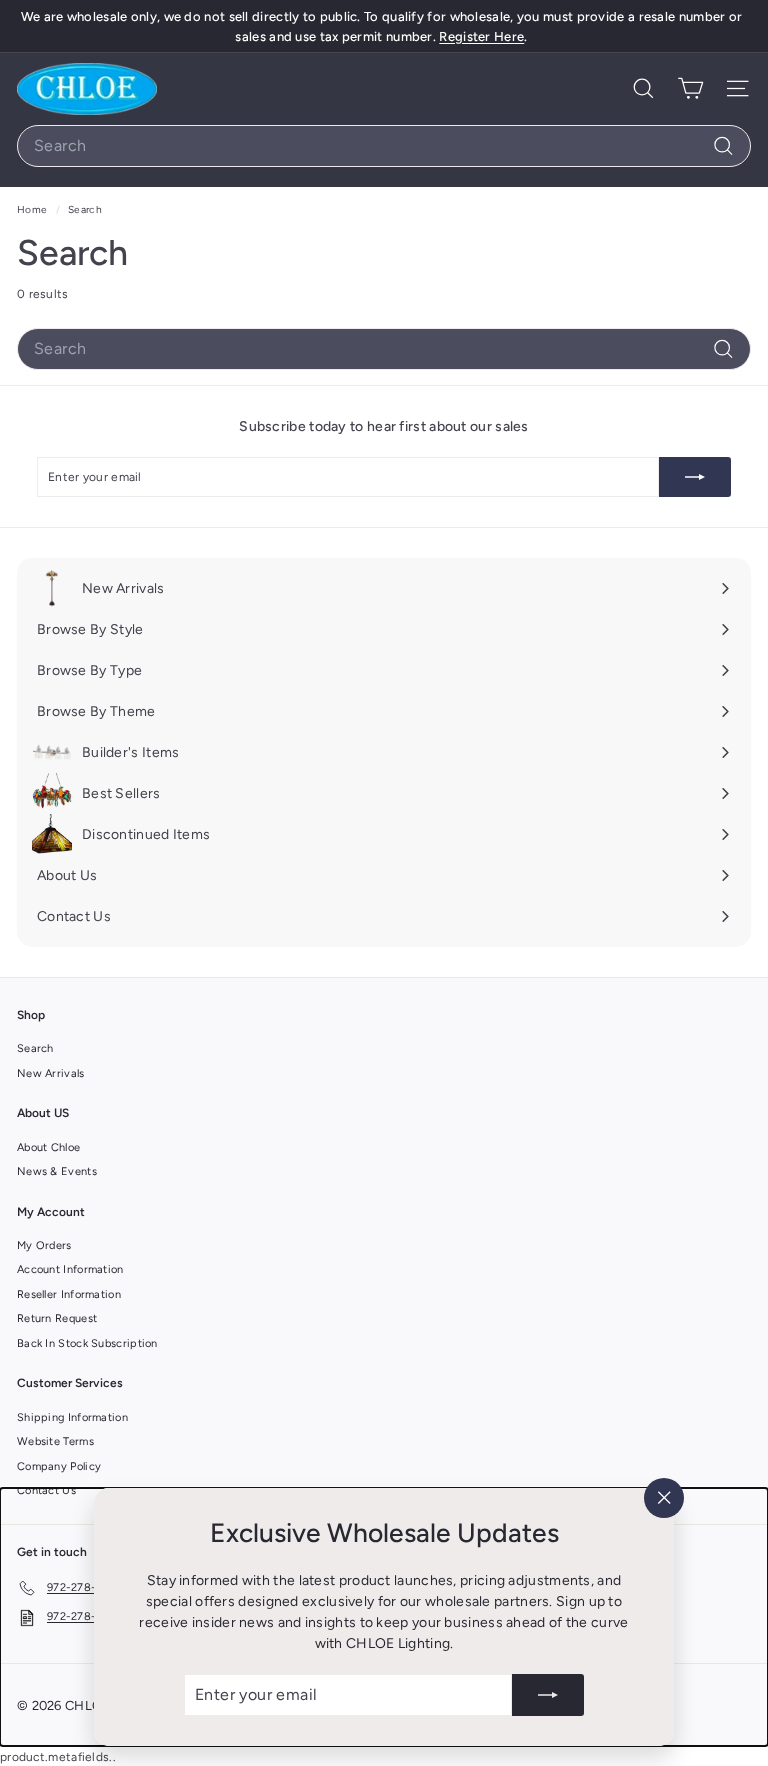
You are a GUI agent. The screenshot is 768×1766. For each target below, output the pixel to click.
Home (34, 209)
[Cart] (690, 88)
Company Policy (59, 1466)
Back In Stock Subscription (87, 1343)
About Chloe (48, 1147)
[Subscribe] (548, 1695)
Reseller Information (69, 1294)
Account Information (70, 1269)
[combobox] (384, 146)
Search (35, 1048)
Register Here (481, 36)
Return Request (57, 1318)
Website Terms (55, 1441)
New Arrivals (51, 1073)
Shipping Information (72, 1417)
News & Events (57, 1171)
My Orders (44, 1245)
